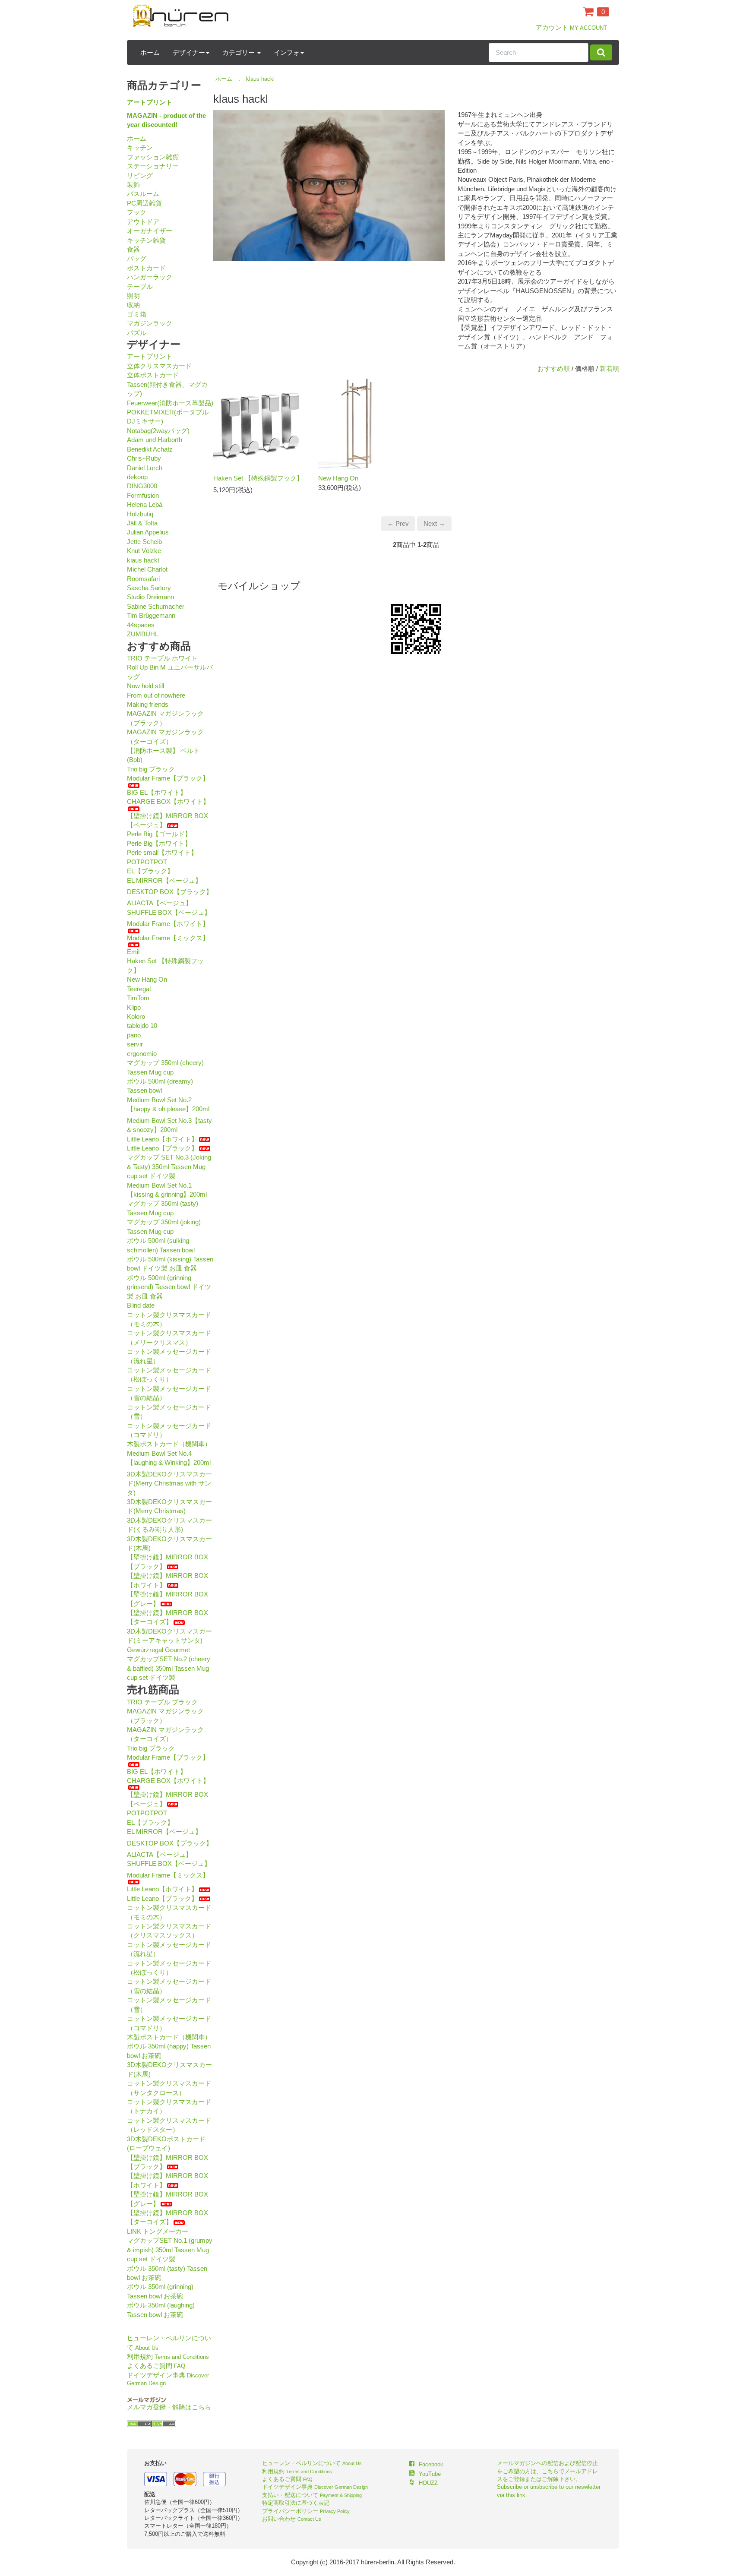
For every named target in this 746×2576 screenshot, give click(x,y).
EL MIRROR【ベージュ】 (164, 880)
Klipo (134, 1007)
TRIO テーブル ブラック (162, 1702)
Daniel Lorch (145, 468)
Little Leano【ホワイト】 (162, 1139)
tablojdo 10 (142, 1026)
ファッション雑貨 (153, 157)
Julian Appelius (148, 532)
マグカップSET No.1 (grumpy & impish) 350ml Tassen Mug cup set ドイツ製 (170, 2250)
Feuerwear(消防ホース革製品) (170, 403)
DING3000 (142, 486)
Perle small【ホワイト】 (162, 852)
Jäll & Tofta (142, 523)
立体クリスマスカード (159, 366)
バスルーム (143, 194)
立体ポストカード (153, 375)
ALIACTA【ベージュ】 (160, 903)
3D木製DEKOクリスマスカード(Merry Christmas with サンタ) (169, 1483)
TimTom (138, 998)
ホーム (150, 52)
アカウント (571, 27)
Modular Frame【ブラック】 (168, 778)
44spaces (141, 625)
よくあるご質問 (156, 2366)
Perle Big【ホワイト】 (159, 843)
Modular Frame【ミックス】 (168, 938)
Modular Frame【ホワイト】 (168, 924)
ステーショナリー (153, 166)
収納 (133, 305)
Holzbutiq (140, 514)
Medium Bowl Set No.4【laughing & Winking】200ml (169, 1458)
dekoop (137, 477)
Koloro (136, 1016)
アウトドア (143, 222)
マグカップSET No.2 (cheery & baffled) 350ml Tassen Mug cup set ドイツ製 (169, 1668)
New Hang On (147, 979)
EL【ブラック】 (150, 871)
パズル (137, 333)
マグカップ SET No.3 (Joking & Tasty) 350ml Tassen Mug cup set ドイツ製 (169, 1166)
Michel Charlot (147, 569)
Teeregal (139, 989)
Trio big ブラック (151, 769)
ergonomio (142, 1054)
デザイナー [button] (189, 52)
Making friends (148, 704)
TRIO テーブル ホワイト (162, 658)
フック (137, 212)
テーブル (140, 286)
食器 (133, 249)
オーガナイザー (150, 231)
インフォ (287, 52)
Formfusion (143, 495)
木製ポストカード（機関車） (169, 1444)
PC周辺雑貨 (144, 203)
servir (135, 1044)
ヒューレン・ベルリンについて (312, 2463)
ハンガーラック (150, 277)
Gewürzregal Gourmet (158, 1650)
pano (134, 1035)
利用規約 (168, 2356)
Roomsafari (143, 579)
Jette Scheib (144, 542)
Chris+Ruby (144, 458)
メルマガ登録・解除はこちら (169, 2407)
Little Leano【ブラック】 (162, 1148)
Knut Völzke (144, 551)
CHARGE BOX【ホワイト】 (168, 801)
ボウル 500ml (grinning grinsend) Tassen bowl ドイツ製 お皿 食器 (169, 1287)
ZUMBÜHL (143, 634)
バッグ (137, 258)
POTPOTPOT (147, 862)
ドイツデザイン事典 (315, 2487)
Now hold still (145, 686)
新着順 (609, 368)
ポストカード (146, 268)
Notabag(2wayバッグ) (158, 431)
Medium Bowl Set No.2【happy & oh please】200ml (168, 1104)
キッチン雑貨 (146, 240)
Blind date (141, 1305)
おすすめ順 (554, 368)
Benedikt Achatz (150, 449)
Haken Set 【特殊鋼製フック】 (258, 478)
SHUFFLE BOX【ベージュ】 (169, 912)
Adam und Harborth (155, 440)
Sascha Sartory (149, 588)
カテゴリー (239, 52)
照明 (133, 296)
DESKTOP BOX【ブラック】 (170, 892)
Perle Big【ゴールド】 (159, 834)
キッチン (140, 147)
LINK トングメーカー (158, 2231)
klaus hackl (143, 560)
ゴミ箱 (137, 314)
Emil (133, 952)
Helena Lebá (145, 504)
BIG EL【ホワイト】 (157, 792)
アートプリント (150, 102)
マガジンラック (150, 323)
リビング (140, 175)
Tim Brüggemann (151, 615)
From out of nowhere (156, 695)
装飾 (133, 185)
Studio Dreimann (150, 597)
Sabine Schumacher (156, 606)
